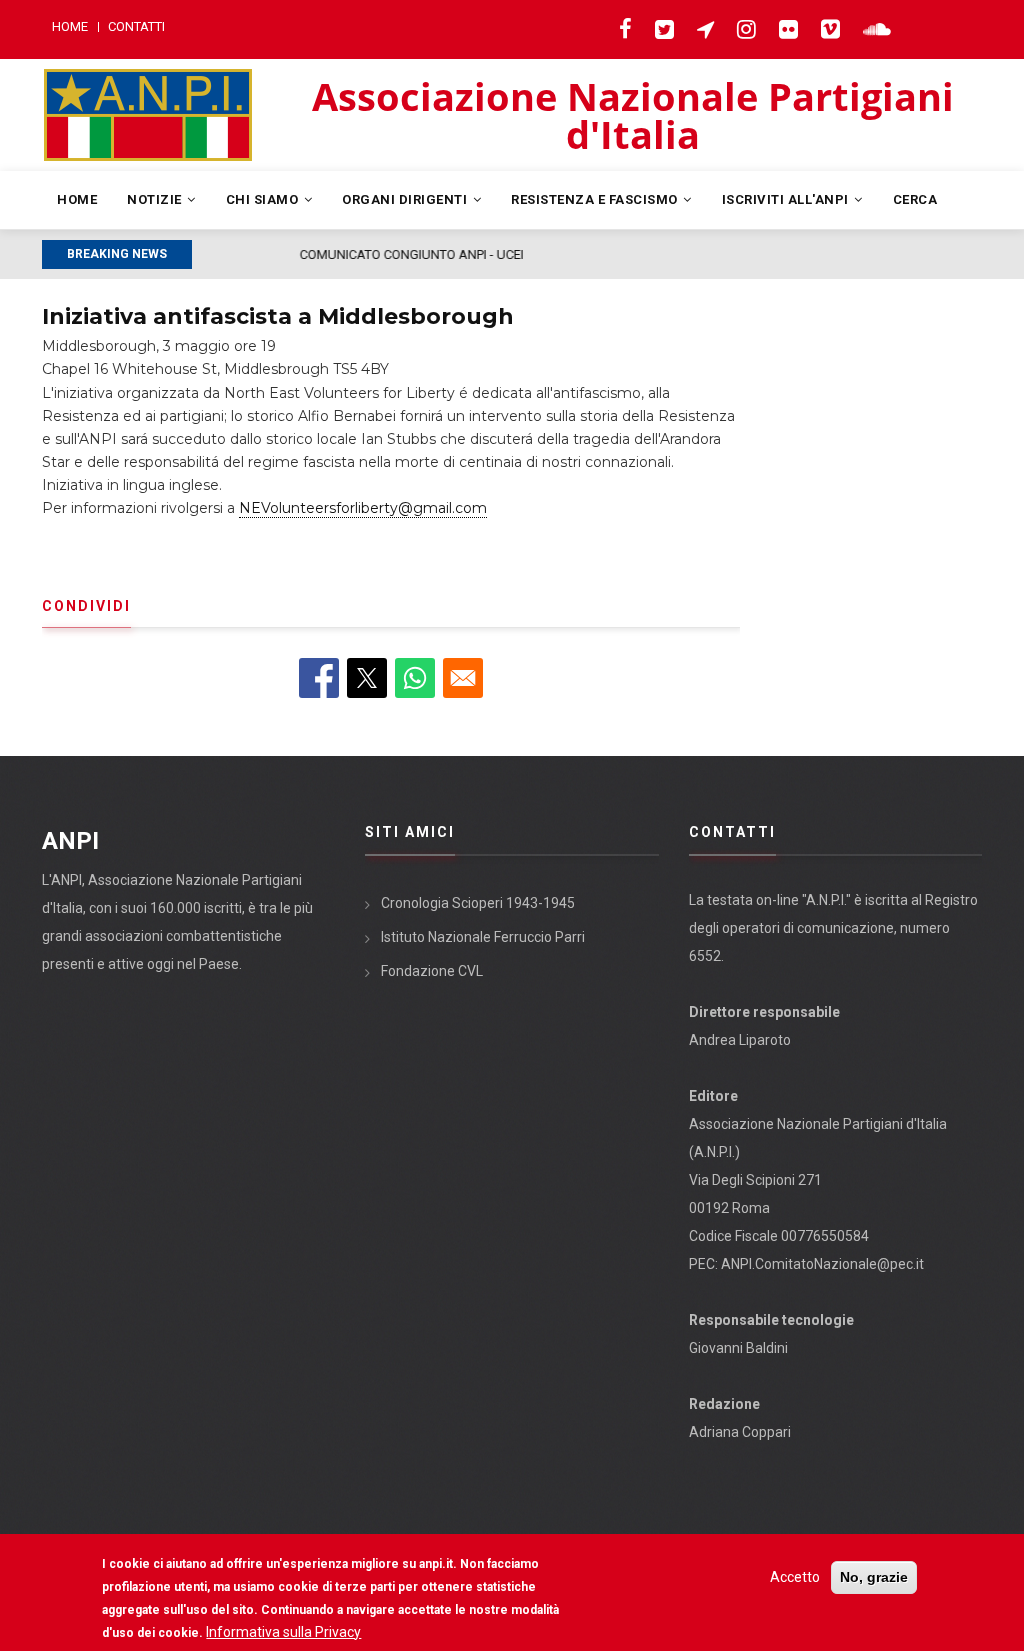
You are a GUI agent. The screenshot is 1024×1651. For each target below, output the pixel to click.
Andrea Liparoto (740, 1040)
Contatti (136, 26)
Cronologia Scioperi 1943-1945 (478, 903)
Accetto (795, 1577)
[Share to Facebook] (319, 678)
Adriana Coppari (740, 1432)
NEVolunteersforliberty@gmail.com (363, 508)
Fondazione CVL (432, 971)
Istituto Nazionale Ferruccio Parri (483, 937)
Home (70, 26)
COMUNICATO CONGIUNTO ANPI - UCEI (314, 254)
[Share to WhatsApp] (415, 678)
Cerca (915, 199)
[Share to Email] (463, 678)
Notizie (156, 199)
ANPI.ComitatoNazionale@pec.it (822, 1264)
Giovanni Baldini (738, 1348)
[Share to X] (367, 678)
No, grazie (874, 1577)
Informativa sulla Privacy (283, 1632)
